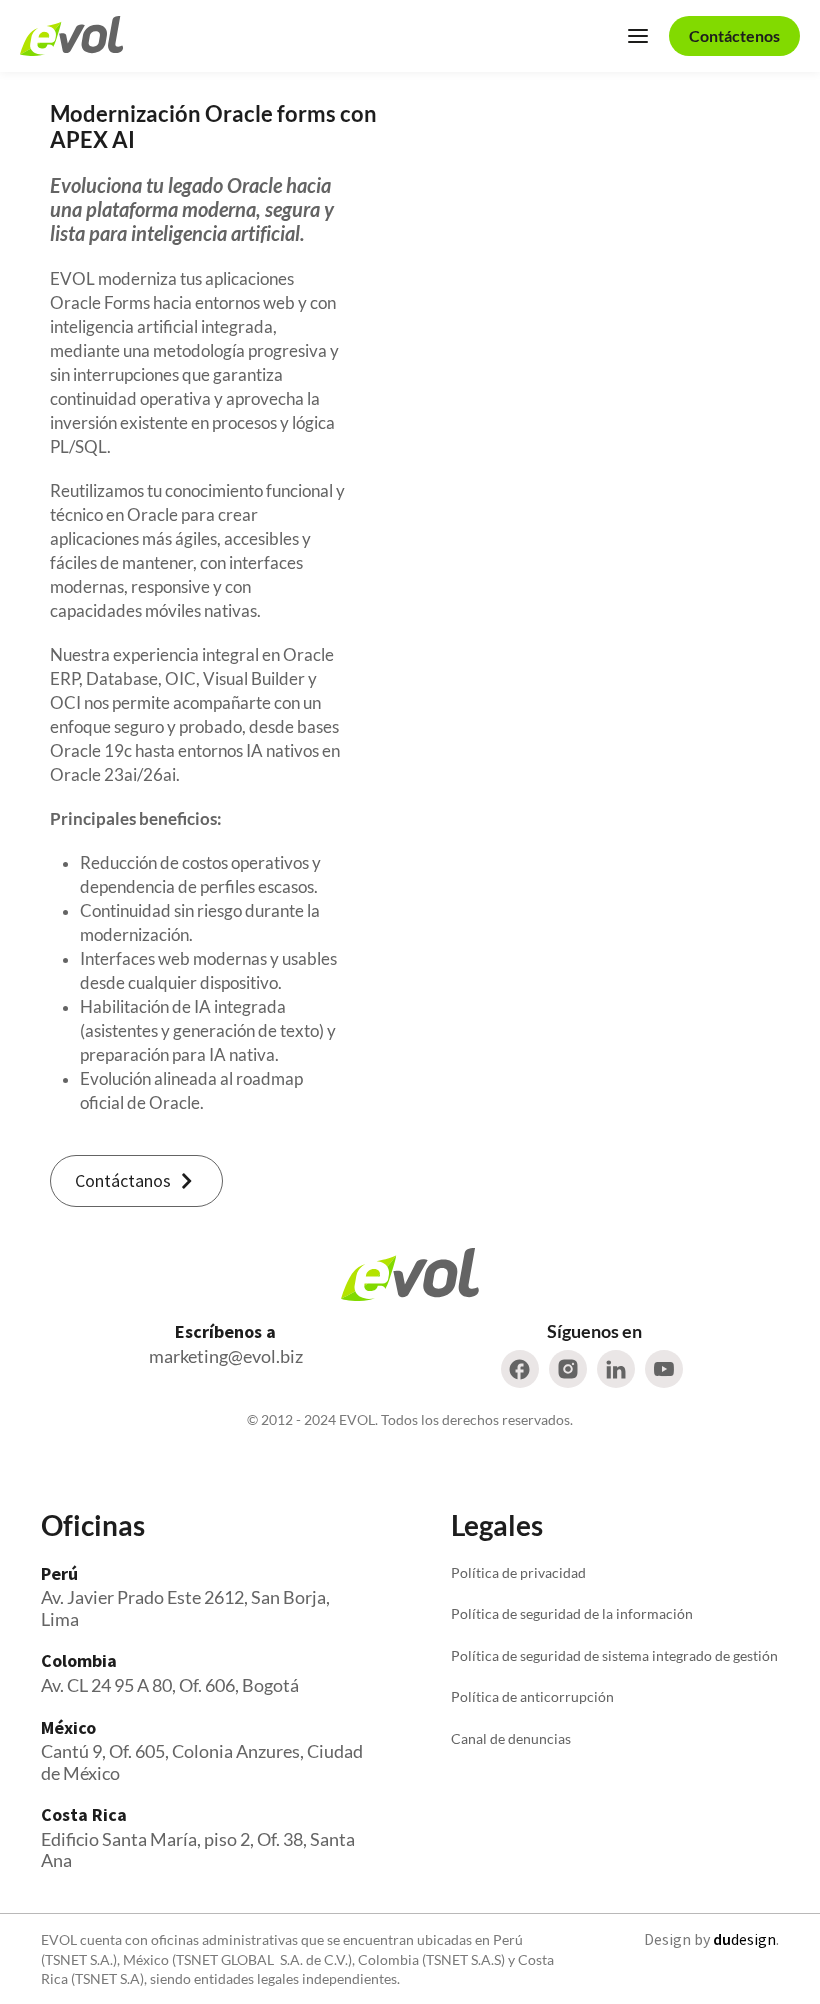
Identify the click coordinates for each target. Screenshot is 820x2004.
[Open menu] (638, 36)
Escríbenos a (225, 1331)
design (744, 1939)
